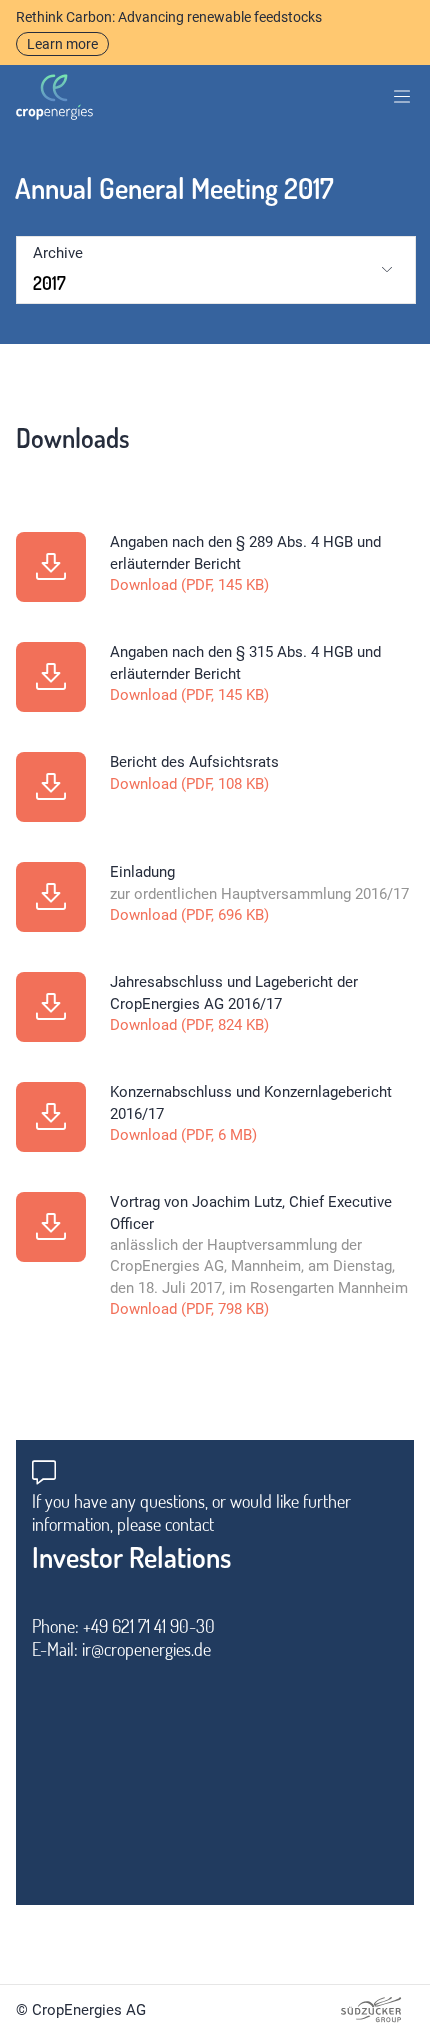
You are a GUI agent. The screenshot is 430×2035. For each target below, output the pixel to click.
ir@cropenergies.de (146, 1649)
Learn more (62, 44)
